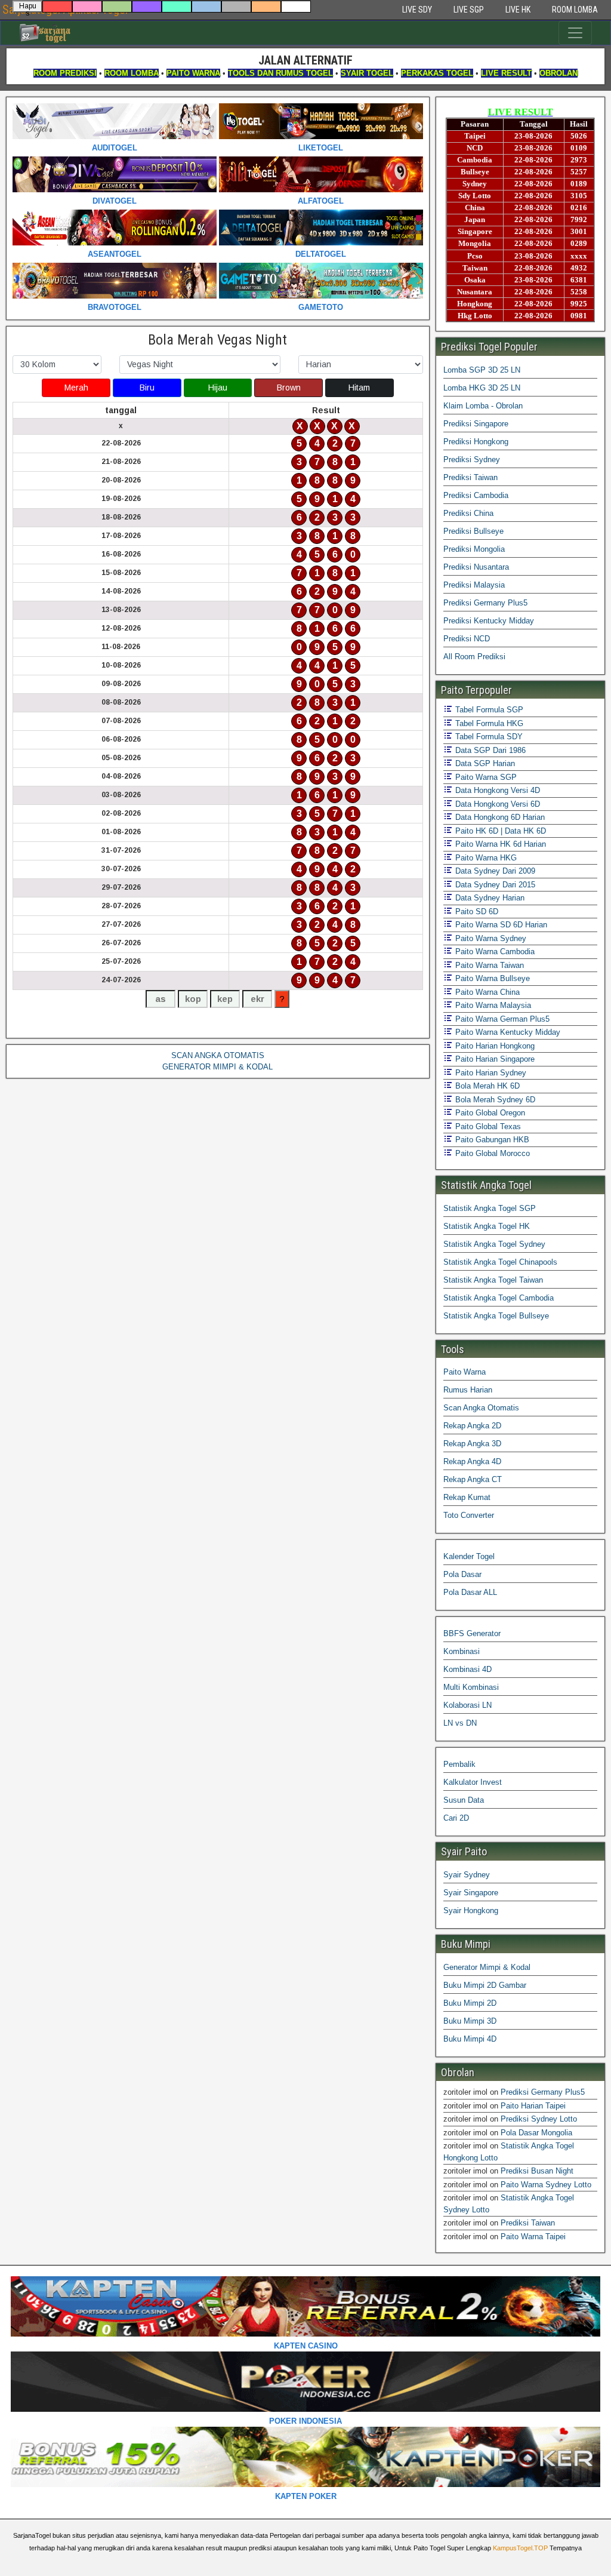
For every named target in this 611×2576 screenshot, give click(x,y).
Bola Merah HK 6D (486, 1086)
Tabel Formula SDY (488, 737)
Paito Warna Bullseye (491, 978)
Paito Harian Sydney (490, 1073)
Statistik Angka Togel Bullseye (496, 1316)
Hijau (218, 388)
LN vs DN (460, 1723)
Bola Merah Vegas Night (217, 340)
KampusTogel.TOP (520, 2548)
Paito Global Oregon (489, 1113)
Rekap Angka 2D (472, 1426)
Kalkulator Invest (473, 1782)
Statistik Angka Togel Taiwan (493, 1280)
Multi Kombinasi (471, 1687)
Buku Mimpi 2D (470, 2003)
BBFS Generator (472, 1633)
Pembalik (459, 1764)
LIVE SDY (417, 10)
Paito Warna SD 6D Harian (500, 925)
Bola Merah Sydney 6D (494, 1100)
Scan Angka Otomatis (481, 1408)
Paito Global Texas (487, 1126)
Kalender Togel (469, 1556)
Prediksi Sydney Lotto (539, 2119)
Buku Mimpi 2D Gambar (485, 1985)
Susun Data (464, 1800)
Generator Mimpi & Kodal (487, 1967)
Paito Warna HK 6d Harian (499, 844)
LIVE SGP (469, 10)
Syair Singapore (471, 1893)
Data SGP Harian (484, 763)
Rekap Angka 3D (472, 1444)
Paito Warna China (486, 992)
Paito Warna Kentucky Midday (507, 1032)
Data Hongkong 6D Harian (499, 817)
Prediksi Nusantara (476, 567)
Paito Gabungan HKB (491, 1140)
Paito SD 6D (476, 912)
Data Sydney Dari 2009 (494, 871)
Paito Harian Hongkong (494, 1046)
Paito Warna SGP (485, 777)
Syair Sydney (467, 1875)
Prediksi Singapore (476, 424)
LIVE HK (518, 10)
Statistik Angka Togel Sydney (494, 1244)
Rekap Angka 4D (472, 1461)
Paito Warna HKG (485, 858)
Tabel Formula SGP (488, 710)
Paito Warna (465, 1372)
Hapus (28, 7)
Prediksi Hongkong (476, 442)
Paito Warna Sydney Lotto (546, 2185)
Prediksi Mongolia (474, 549)
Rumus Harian (468, 1390)
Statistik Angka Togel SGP (490, 1208)
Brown (289, 388)
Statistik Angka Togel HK (487, 1226)
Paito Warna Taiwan (488, 965)
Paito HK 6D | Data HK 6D (499, 831)
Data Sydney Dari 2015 (494, 885)
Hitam (359, 388)
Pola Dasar (462, 1574)
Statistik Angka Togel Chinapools (500, 1262)
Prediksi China (468, 513)
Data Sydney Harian (489, 898)
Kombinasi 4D (467, 1669)
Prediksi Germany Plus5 (485, 603)
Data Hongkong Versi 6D (496, 804)
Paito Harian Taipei (533, 2106)
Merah (76, 388)
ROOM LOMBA (575, 10)
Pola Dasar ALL (470, 1592)
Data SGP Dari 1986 (489, 750)
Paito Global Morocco (491, 1153)
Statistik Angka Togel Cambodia (499, 1298)
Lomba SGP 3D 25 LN (482, 370)
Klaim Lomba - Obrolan (483, 406)
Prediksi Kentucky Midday (489, 621)
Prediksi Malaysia (474, 585)
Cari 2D (456, 1818)
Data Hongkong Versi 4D (496, 790)
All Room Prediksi (474, 657)
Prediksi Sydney (472, 459)
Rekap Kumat (467, 1497)
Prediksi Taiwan (470, 477)
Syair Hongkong (471, 1911)
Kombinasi (462, 1651)
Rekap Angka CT (473, 1479)
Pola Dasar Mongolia (536, 2133)
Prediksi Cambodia (476, 495)
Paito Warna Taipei (533, 2237)
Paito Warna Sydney (490, 938)
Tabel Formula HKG (488, 723)
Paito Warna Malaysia (492, 1005)
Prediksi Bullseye (473, 531)
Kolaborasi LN (467, 1705)
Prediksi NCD (467, 639)
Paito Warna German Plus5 (501, 1019)
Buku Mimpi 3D (470, 2021)
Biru (147, 388)
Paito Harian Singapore (494, 1059)
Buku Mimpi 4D (470, 2039)
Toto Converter (469, 1515)
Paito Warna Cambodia (494, 952)
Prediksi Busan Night (537, 2171)
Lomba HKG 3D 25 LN (482, 388)
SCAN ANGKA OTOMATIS (218, 1055)
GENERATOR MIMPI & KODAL (217, 1067)
